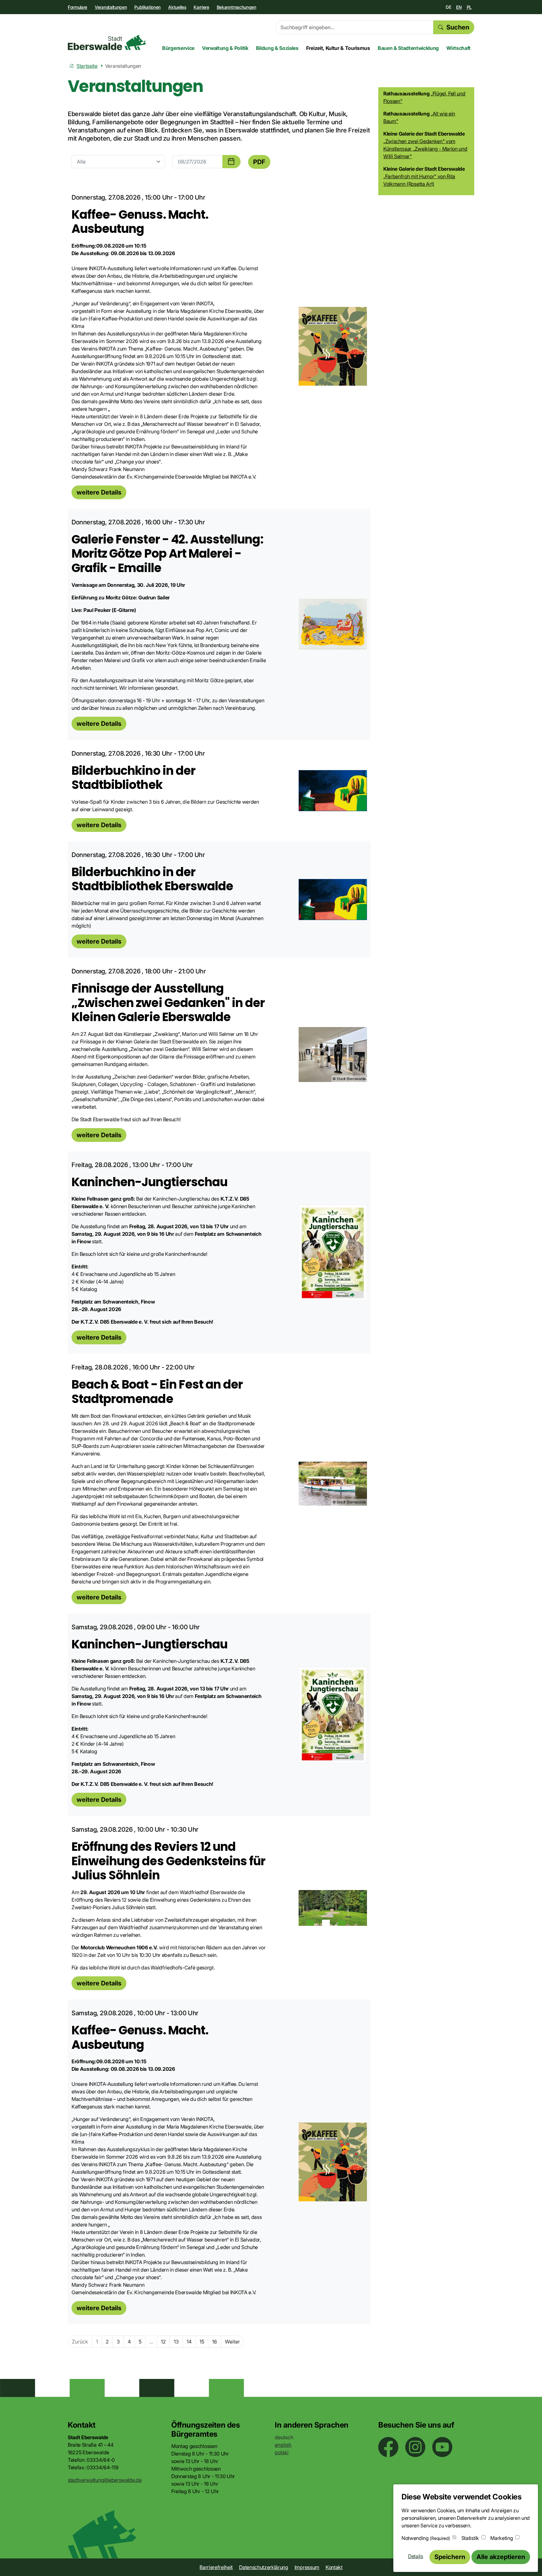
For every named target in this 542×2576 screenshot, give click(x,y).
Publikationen (147, 7)
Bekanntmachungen (236, 7)
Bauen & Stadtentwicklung (408, 48)
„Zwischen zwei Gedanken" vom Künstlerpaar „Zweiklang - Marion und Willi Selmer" (425, 149)
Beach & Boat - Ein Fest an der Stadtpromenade (157, 1392)
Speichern (450, 2557)
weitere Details (99, 492)
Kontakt (334, 2567)
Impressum (307, 2567)
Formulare (77, 7)
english (283, 2445)
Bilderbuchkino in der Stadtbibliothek (133, 778)
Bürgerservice (178, 48)
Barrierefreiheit (216, 2567)
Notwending (426, 2538)
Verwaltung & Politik (225, 48)
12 (163, 2342)
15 (202, 2342)
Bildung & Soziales (277, 48)
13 (176, 2342)
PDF (259, 162)
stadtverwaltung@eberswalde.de (105, 2480)
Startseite (87, 66)
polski (282, 2452)
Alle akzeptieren (501, 2557)
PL (469, 7)
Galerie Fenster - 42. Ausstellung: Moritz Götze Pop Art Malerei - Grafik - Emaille (167, 554)
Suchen (458, 27)
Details (416, 2556)
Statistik (470, 2538)
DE (448, 7)
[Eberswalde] (107, 43)
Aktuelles (177, 7)
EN (459, 7)
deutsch (284, 2437)
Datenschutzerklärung (264, 2567)
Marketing (502, 2538)
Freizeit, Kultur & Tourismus (338, 48)
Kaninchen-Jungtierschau (149, 1182)
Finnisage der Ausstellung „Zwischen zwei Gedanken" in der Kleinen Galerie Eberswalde (168, 1003)
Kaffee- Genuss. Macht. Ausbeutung (140, 222)
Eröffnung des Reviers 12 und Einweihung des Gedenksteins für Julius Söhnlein (168, 1861)
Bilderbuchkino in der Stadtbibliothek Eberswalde (152, 879)
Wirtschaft (458, 48)
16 (215, 2342)
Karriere (201, 7)
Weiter (232, 2342)
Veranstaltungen (111, 7)
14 (189, 2342)
